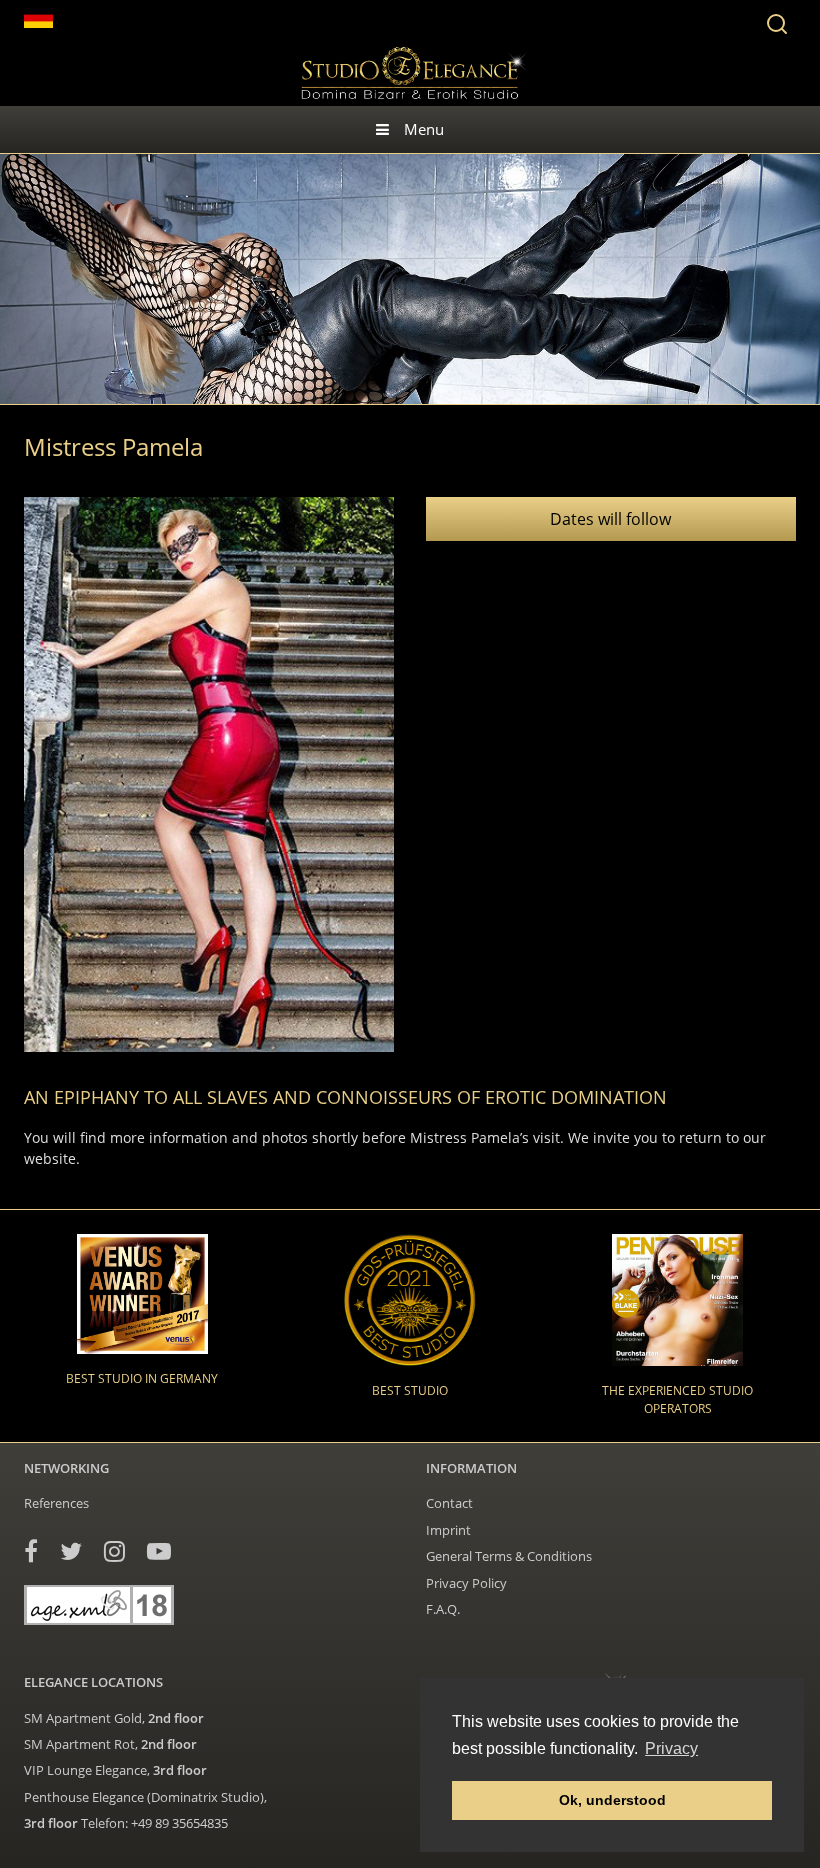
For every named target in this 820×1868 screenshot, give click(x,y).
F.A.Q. (443, 1609)
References (56, 1503)
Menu (424, 129)
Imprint (448, 1530)
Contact (449, 1503)
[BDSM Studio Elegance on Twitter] (71, 1550)
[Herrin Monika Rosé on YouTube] (159, 1550)
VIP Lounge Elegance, (115, 1770)
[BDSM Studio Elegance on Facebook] (31, 1550)
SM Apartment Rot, (110, 1744)
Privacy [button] (671, 1748)
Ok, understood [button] (612, 1800)
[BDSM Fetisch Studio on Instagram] (114, 1550)
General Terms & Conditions (509, 1556)
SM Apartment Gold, (114, 1718)
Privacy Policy (466, 1583)
